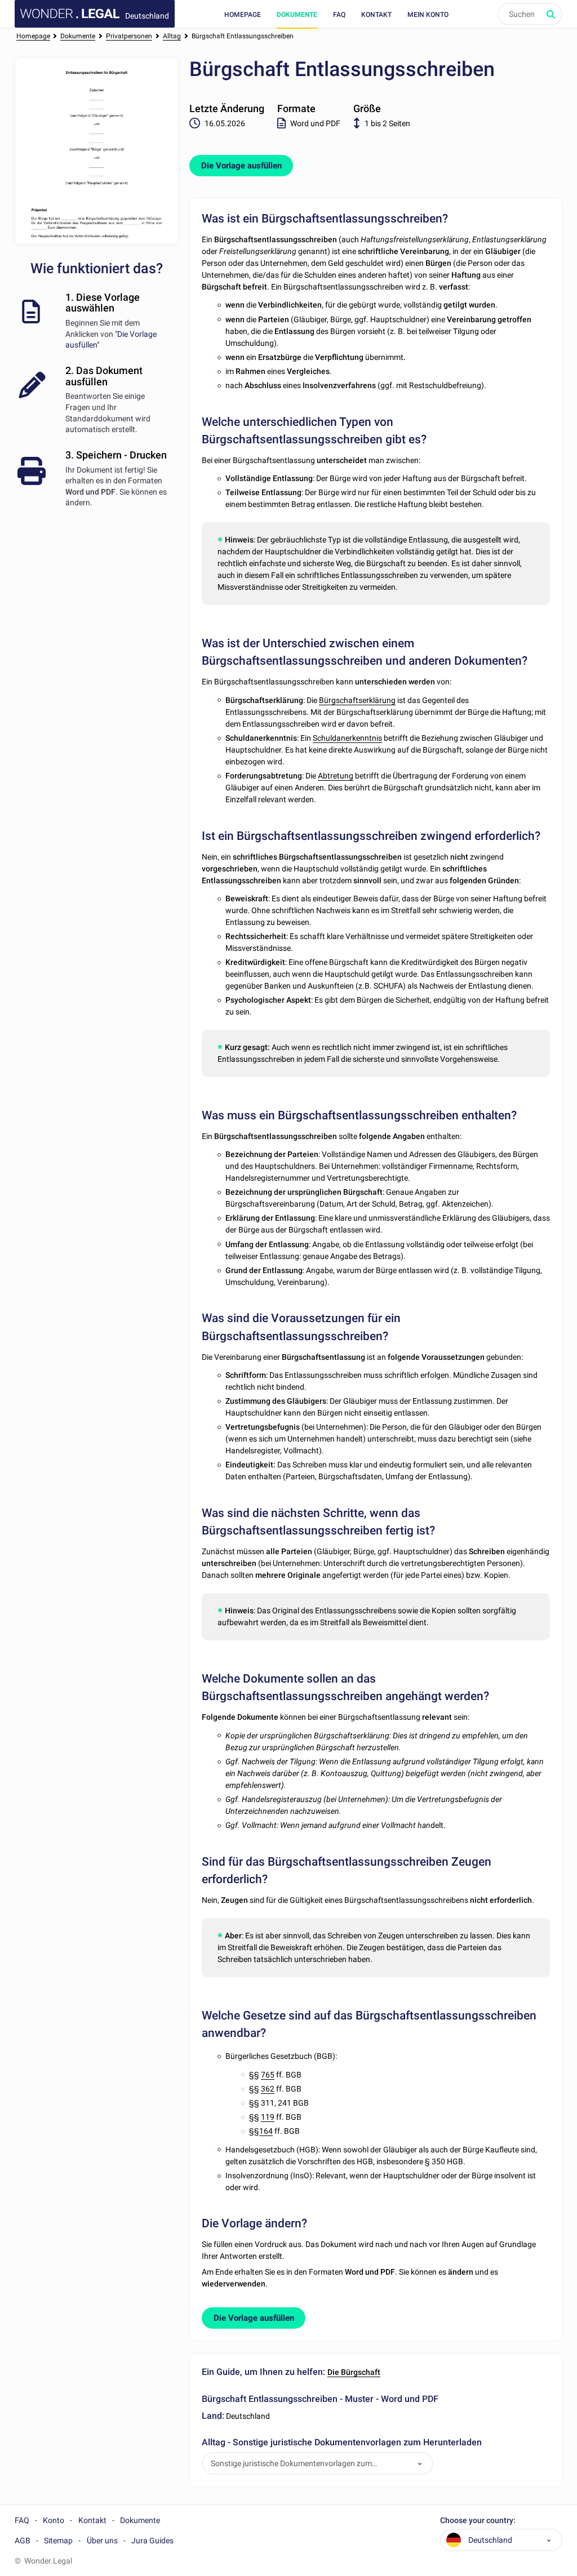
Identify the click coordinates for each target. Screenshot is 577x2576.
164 (266, 2131)
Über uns (102, 2541)
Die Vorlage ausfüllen (241, 166)
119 (268, 2117)
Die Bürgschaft (354, 2372)
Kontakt (376, 15)
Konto (54, 2520)
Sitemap (58, 2541)
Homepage (243, 15)
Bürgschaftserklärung (357, 700)
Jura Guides (152, 2541)
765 (268, 2075)
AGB (23, 2541)
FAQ (339, 15)
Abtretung (336, 776)
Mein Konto (428, 15)
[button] (420, 2464)
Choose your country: (478, 2521)
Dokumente (297, 15)
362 (268, 2089)
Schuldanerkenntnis (347, 738)
